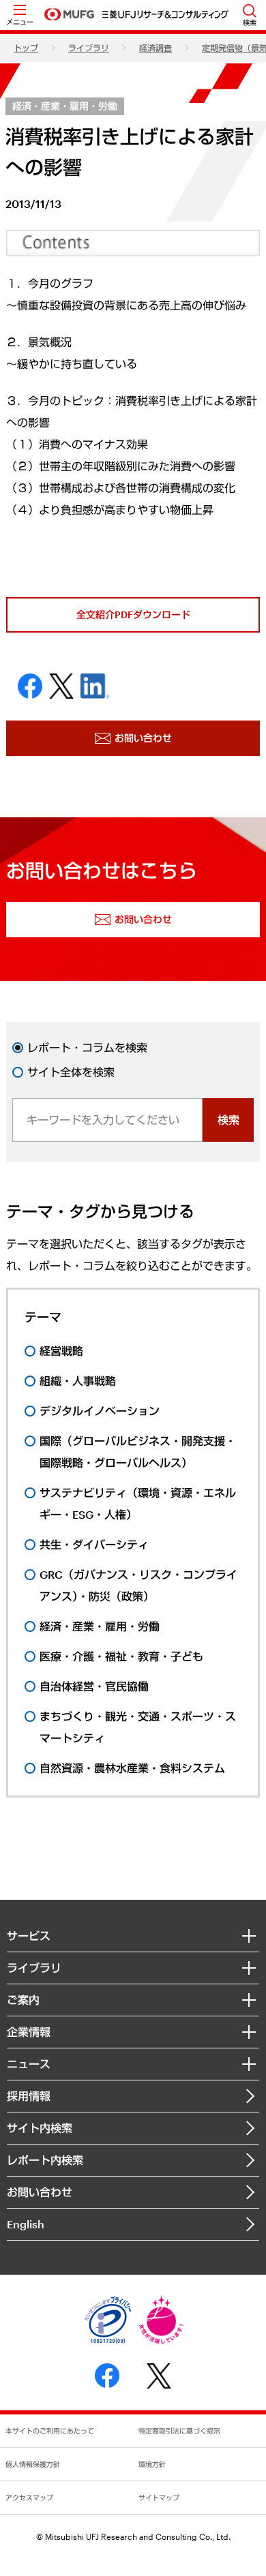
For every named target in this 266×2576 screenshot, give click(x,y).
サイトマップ (159, 2498)
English (26, 2224)
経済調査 (156, 48)
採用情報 (29, 2096)
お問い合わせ (40, 2192)
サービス (29, 1936)
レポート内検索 (45, 2160)
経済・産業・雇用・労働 (65, 106)
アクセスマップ (29, 2498)
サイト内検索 (40, 2128)
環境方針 (152, 2464)
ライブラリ (89, 48)
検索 (228, 1120)
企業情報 (29, 2032)
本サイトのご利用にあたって (50, 2431)
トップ (26, 48)
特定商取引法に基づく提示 (179, 2431)
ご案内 (23, 2000)
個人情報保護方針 (33, 2464)
